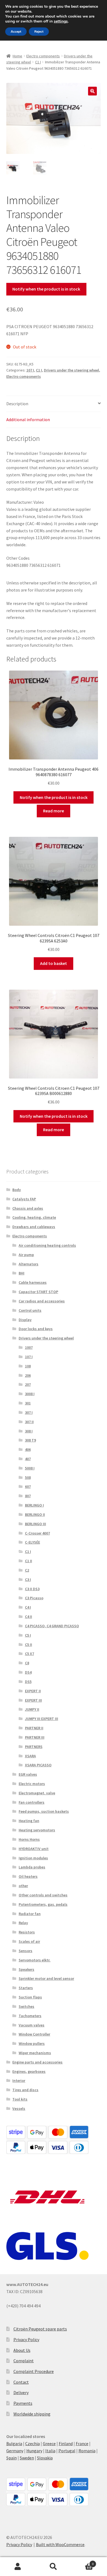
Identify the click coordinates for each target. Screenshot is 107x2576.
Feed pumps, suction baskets (44, 1811)
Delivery (21, 2392)
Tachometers (30, 2016)
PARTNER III (35, 1737)
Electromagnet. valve (37, 1793)
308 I (29, 1431)
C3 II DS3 (32, 1589)
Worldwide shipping (32, 2414)
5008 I (30, 1468)
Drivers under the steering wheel (71, 370)
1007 (29, 1347)
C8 (27, 1663)
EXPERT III (33, 1700)
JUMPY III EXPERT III (42, 1719)
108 (28, 1366)
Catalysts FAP (24, 1199)
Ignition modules (33, 1858)
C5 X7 (29, 1654)
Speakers (26, 1969)
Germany (15, 2451)
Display (25, 1320)
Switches (26, 2006)
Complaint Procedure (34, 2371)
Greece (49, 2443)
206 (28, 1375)
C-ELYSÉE (33, 1542)
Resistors (27, 1932)
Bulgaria (14, 2443)
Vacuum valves (32, 2025)
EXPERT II (33, 1691)
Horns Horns (29, 1839)
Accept (16, 32)
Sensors (26, 1951)
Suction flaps (30, 1997)
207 (28, 1384)
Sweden (27, 2458)
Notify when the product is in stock (46, 289)
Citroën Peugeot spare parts (40, 2329)
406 (28, 1449)
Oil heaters (28, 1876)
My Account (18, 2567)
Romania (87, 2451)
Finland (66, 2443)
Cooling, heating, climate (34, 1217)
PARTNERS (34, 1747)
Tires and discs (25, 2090)
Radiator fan (30, 1914)
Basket (82, 2562)
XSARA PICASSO (38, 1765)
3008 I (30, 1394)
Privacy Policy (26, 2339)
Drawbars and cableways (34, 1227)
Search (54, 2567)
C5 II (29, 1645)
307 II (29, 1422)
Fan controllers (32, 1802)
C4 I (28, 1607)
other (23, 1886)
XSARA (30, 1756)
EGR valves (28, 1774)
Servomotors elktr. (35, 1960)
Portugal (67, 2451)
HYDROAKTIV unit (34, 1849)
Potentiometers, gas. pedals (43, 1904)
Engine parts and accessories (37, 2062)
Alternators (29, 1264)
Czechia (33, 2443)
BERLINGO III (36, 1524)
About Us (22, 2350)
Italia (50, 2451)
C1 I (38, 62)
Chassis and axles (28, 1208)
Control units (30, 1310)
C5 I (28, 1635)
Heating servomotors (37, 1830)
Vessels (19, 2108)
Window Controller (34, 2034)
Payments (23, 2403)
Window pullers (32, 2043)
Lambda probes (32, 1867)
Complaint (24, 2361)
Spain (12, 2458)
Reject (39, 32)
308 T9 (30, 1440)
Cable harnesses (33, 1282)
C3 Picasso (34, 1598)
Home (17, 56)
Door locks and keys (36, 1329)
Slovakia (45, 2458)
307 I (29, 1412)
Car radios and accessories (42, 1301)
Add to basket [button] (54, 963)
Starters (26, 1988)
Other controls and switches (43, 1895)
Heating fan (29, 1821)
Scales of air (29, 1941)
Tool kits (20, 2099)
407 (28, 1459)
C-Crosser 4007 (37, 1533)
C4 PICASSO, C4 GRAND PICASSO (52, 1626)
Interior (19, 2080)
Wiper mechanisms (35, 2053)
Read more (54, 811)
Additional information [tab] (28, 420)
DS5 (28, 1682)
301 (28, 1403)
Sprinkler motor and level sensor (46, 1978)
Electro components (43, 56)
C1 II (29, 1561)
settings (61, 21)
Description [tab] (17, 404)
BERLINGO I (34, 1505)
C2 (27, 1570)
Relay (23, 1923)
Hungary (34, 2451)
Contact (21, 2382)
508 (28, 1477)
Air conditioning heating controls (47, 1245)
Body (17, 1190)
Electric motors (32, 1784)
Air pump (26, 1255)
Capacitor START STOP (38, 1292)
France (82, 2443)
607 (28, 1487)
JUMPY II (32, 1709)
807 (28, 1496)
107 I (30, 370)
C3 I (28, 1580)
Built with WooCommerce (60, 2544)
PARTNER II (34, 1728)
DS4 (28, 1672)
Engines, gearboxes (29, 2071)
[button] (92, 91)
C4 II (29, 1617)
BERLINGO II (35, 1514)
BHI (22, 1273)
